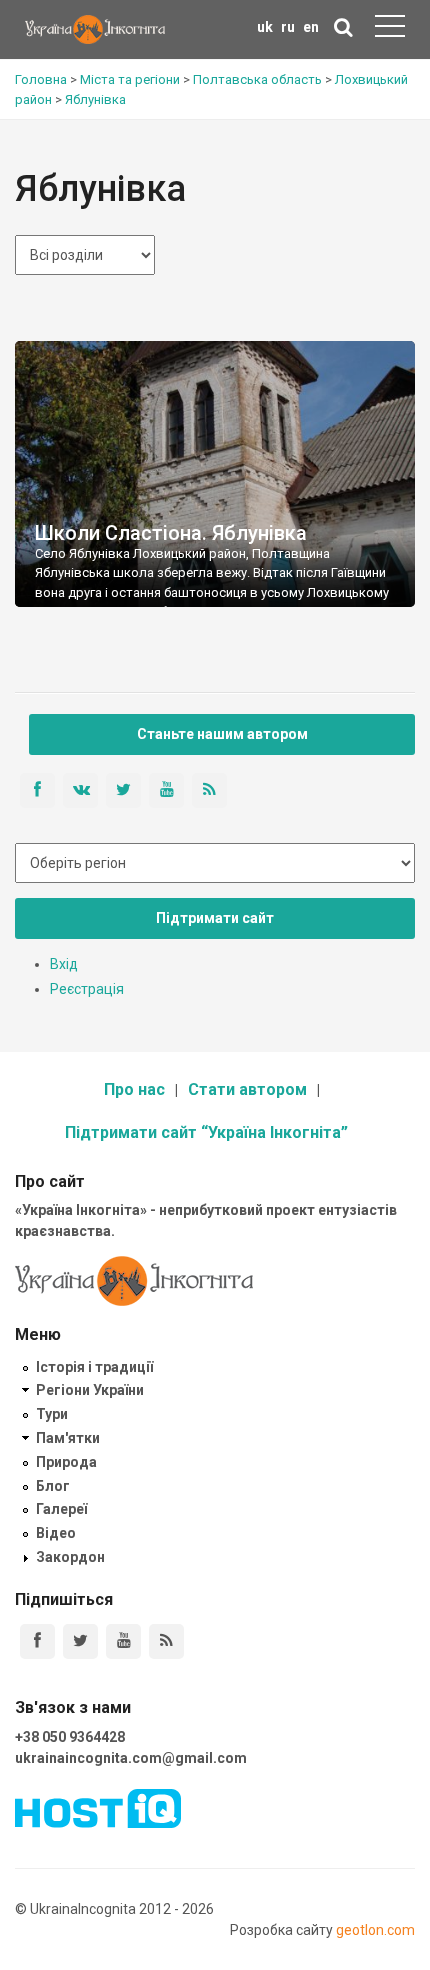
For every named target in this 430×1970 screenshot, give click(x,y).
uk (265, 27)
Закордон (70, 1557)
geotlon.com (375, 1930)
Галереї (61, 1509)
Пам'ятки (68, 1438)
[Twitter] (80, 1641)
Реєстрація (87, 989)
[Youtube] (123, 1641)
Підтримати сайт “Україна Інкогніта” (206, 1132)
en (311, 27)
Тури (52, 1414)
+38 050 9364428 (70, 1737)
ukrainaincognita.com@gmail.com (131, 1758)
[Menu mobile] (390, 30)
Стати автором (247, 1089)
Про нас (134, 1089)
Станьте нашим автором (222, 734)
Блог (53, 1486)
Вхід (64, 964)
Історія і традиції (94, 1367)
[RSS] (166, 1641)
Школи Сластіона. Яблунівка (171, 533)
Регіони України (90, 1390)
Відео (56, 1533)
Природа (66, 1462)
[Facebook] (37, 1641)
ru (288, 27)
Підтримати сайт (215, 918)
